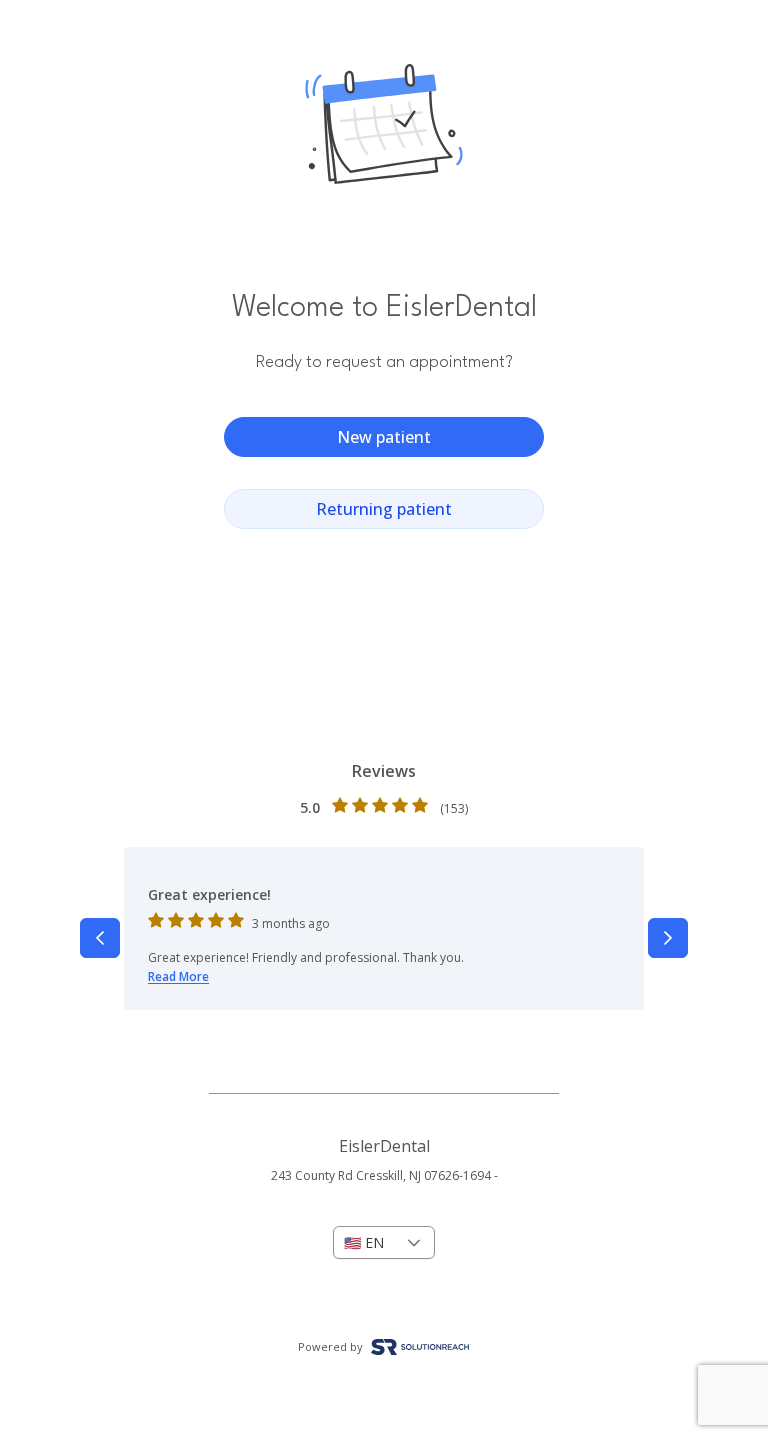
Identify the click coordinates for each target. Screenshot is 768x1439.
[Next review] (668, 938)
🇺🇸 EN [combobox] (364, 1242)
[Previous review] (100, 938)
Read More (178, 976)
